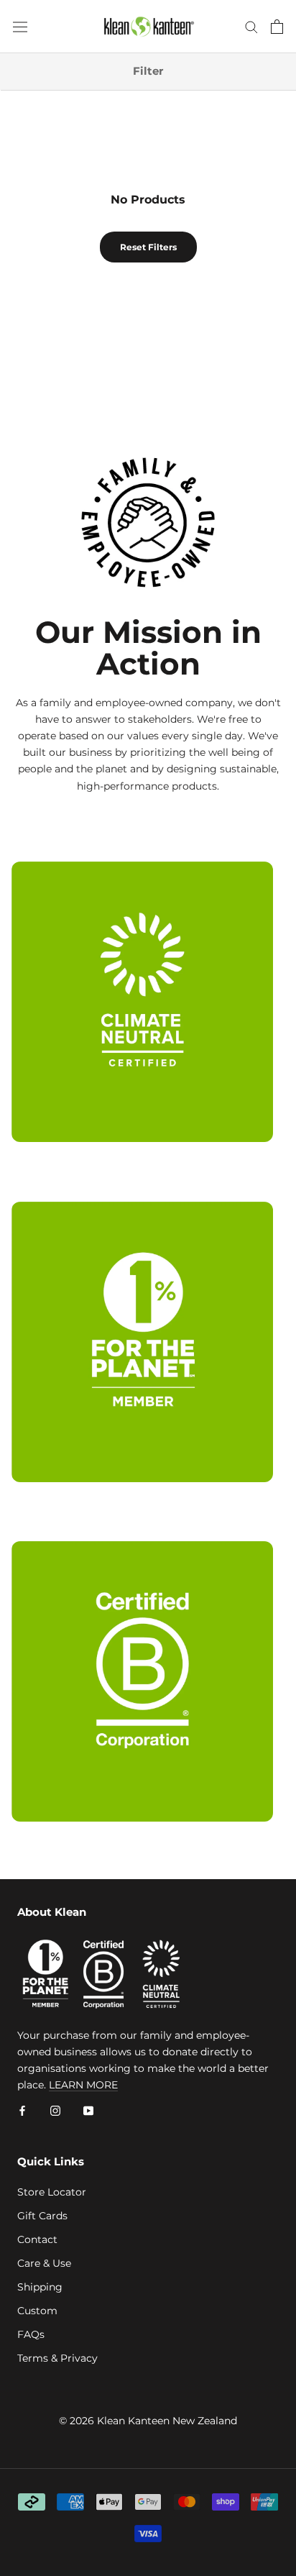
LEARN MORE (83, 2085)
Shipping (40, 2287)
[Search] (251, 26)
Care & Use (44, 2263)
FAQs (31, 2334)
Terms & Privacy (57, 2358)
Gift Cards (42, 2216)
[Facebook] (22, 2110)
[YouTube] (88, 2110)
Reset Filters (148, 247)
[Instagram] (55, 2110)
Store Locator (52, 2192)
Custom (37, 2311)
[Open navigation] (20, 27)
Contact (37, 2239)
